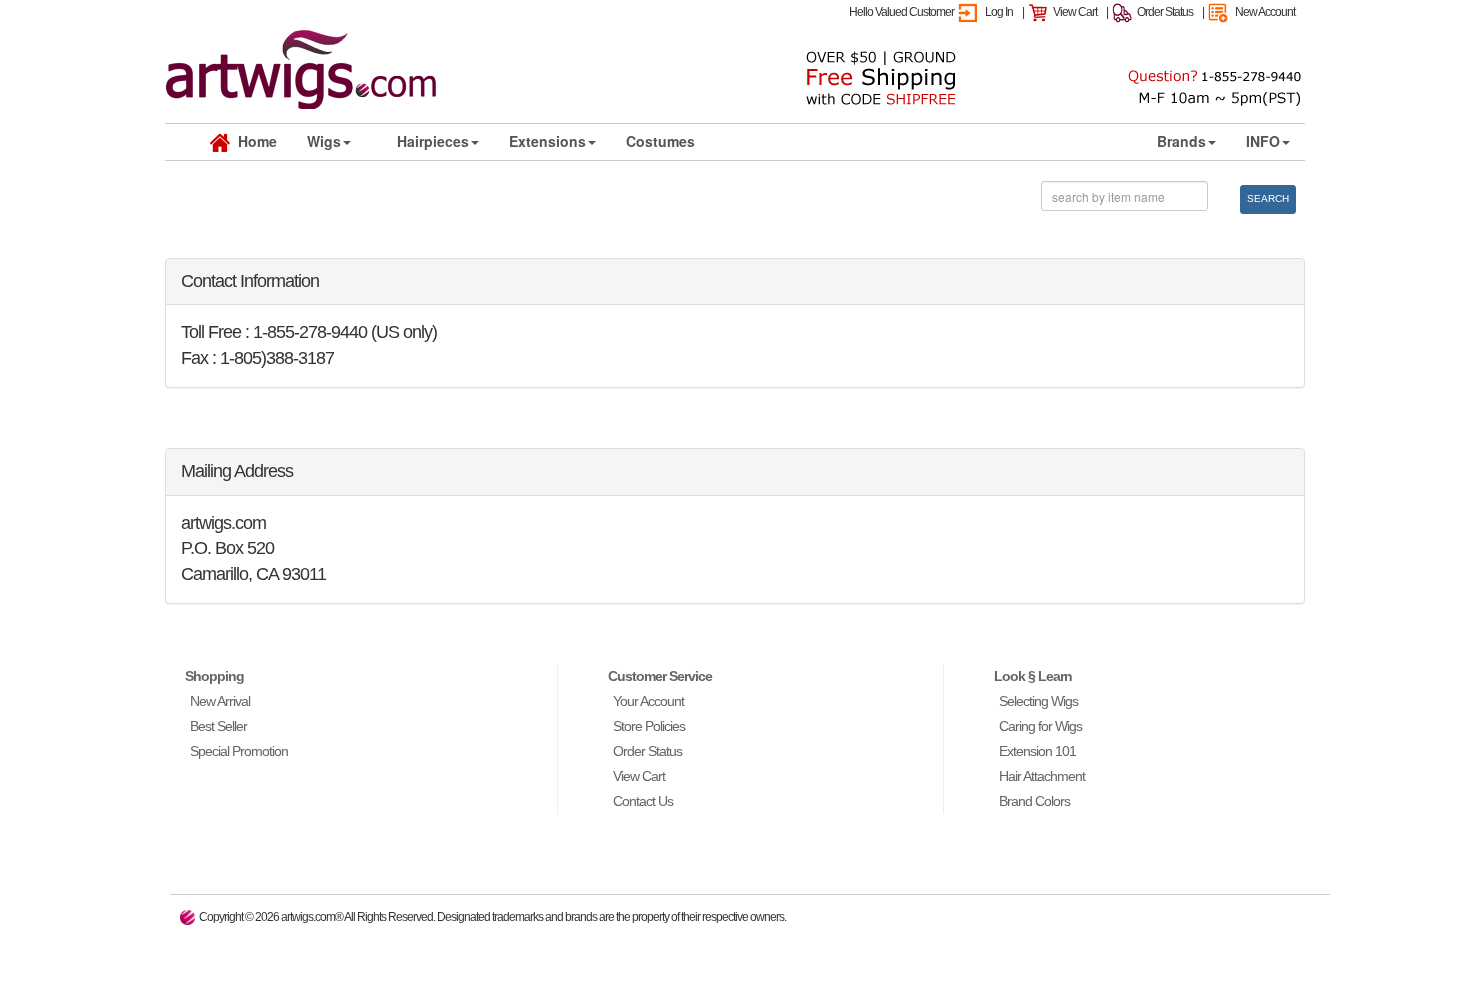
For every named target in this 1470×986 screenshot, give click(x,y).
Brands (1181, 141)
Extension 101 (1037, 751)
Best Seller (218, 726)
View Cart (1075, 12)
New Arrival (220, 701)
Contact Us (643, 801)
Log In (999, 12)
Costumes (660, 141)
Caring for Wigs (1040, 726)
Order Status (1165, 12)
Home (253, 141)
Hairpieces (433, 141)
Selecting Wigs (1038, 701)
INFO (1263, 141)
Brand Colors (1034, 801)
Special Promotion (239, 751)
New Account (1265, 12)
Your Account (648, 701)
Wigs (324, 141)
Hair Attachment (1042, 776)
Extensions (547, 141)
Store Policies (649, 726)
